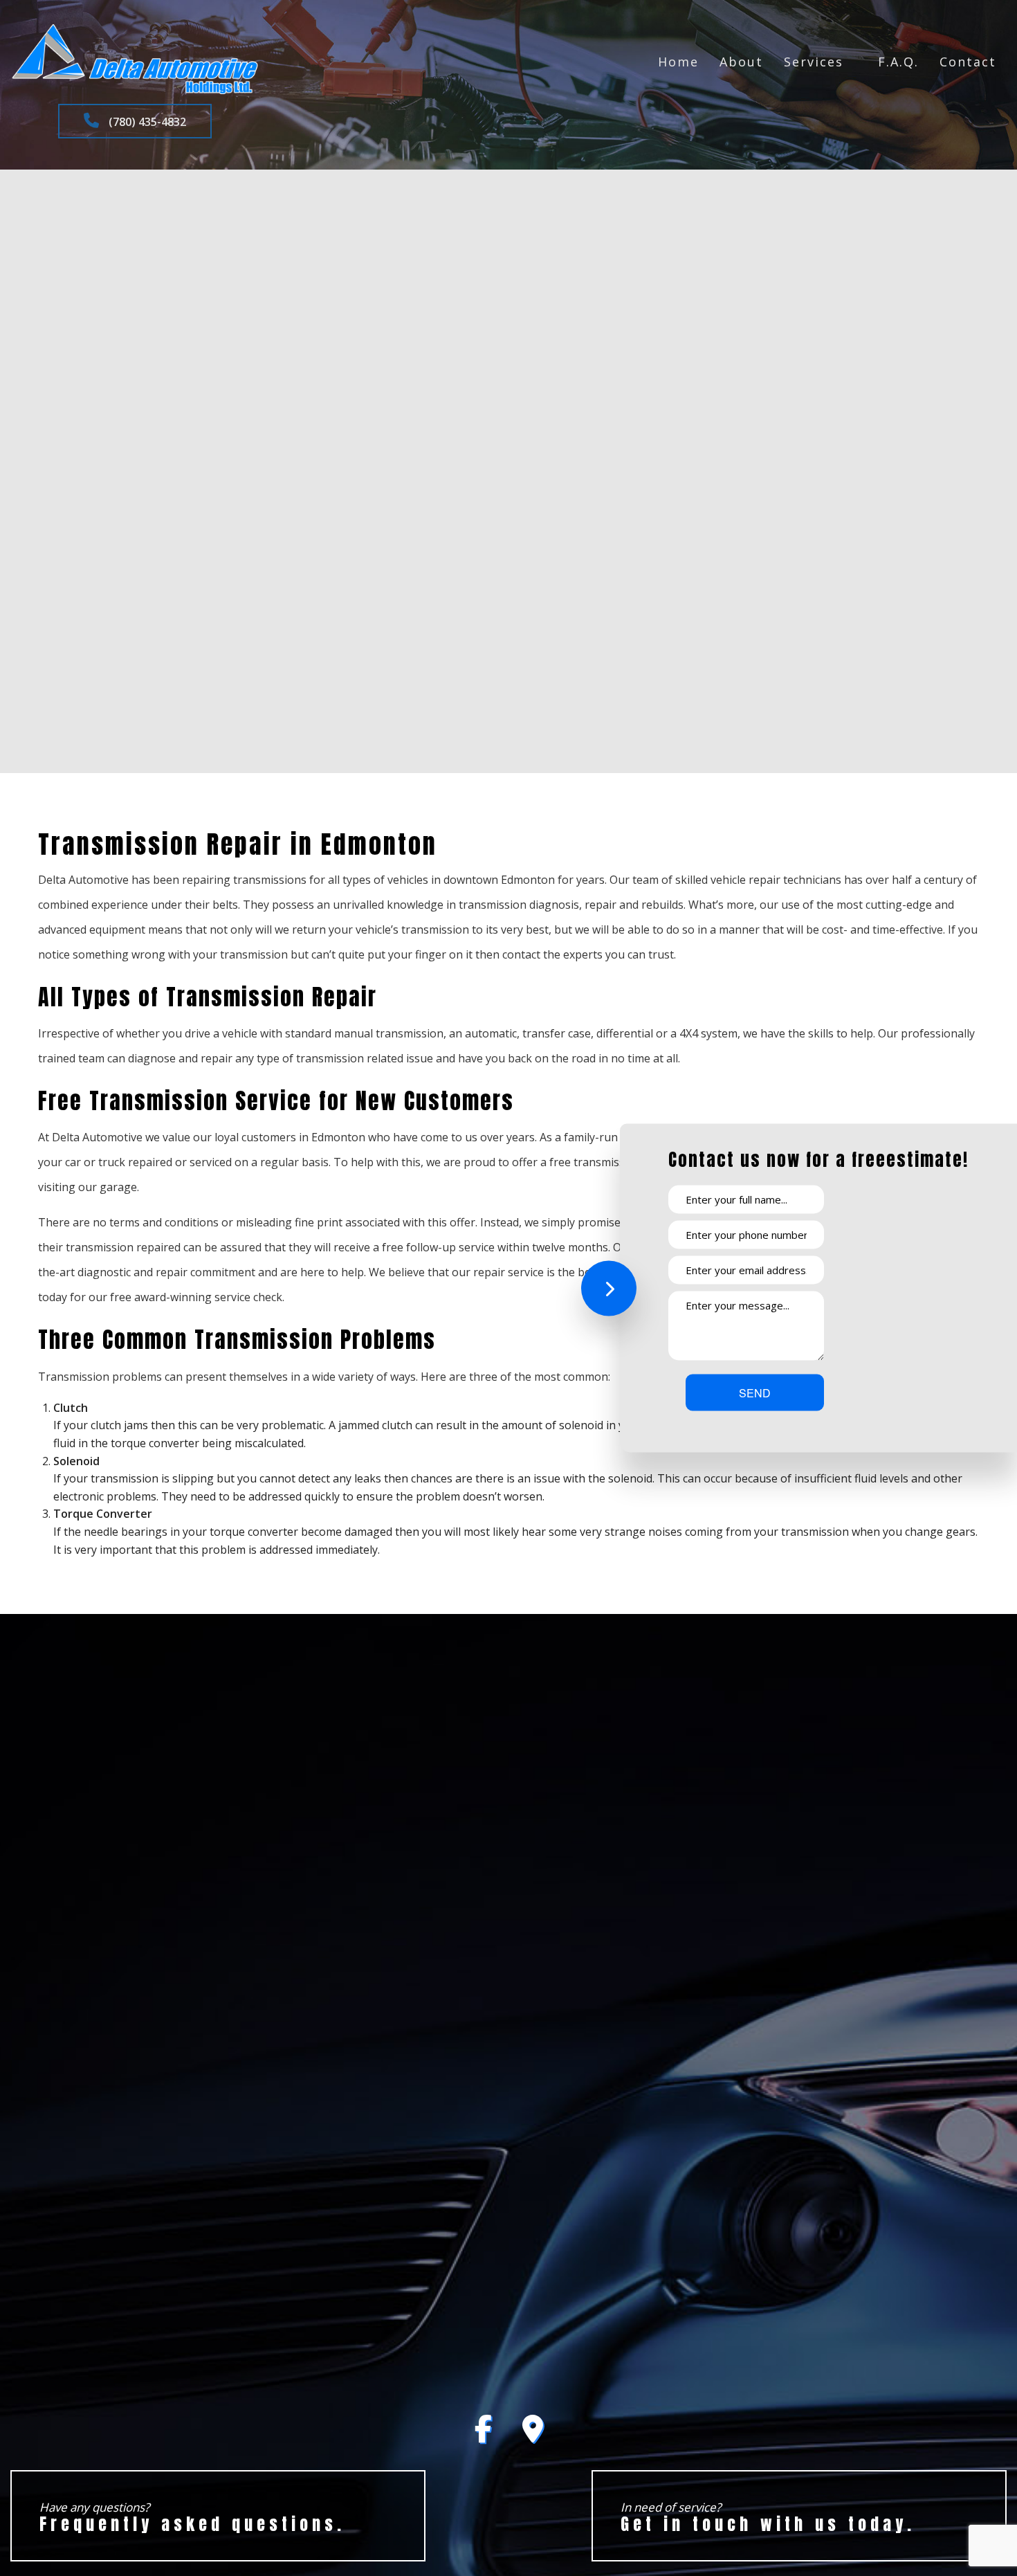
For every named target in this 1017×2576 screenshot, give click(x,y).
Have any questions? (192, 2518)
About (741, 62)
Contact (968, 62)
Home (678, 62)
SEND (755, 1393)
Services (814, 62)
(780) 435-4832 (146, 122)
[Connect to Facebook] (483, 2435)
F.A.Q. (898, 62)
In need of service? (768, 2518)
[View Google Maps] (533, 2435)
